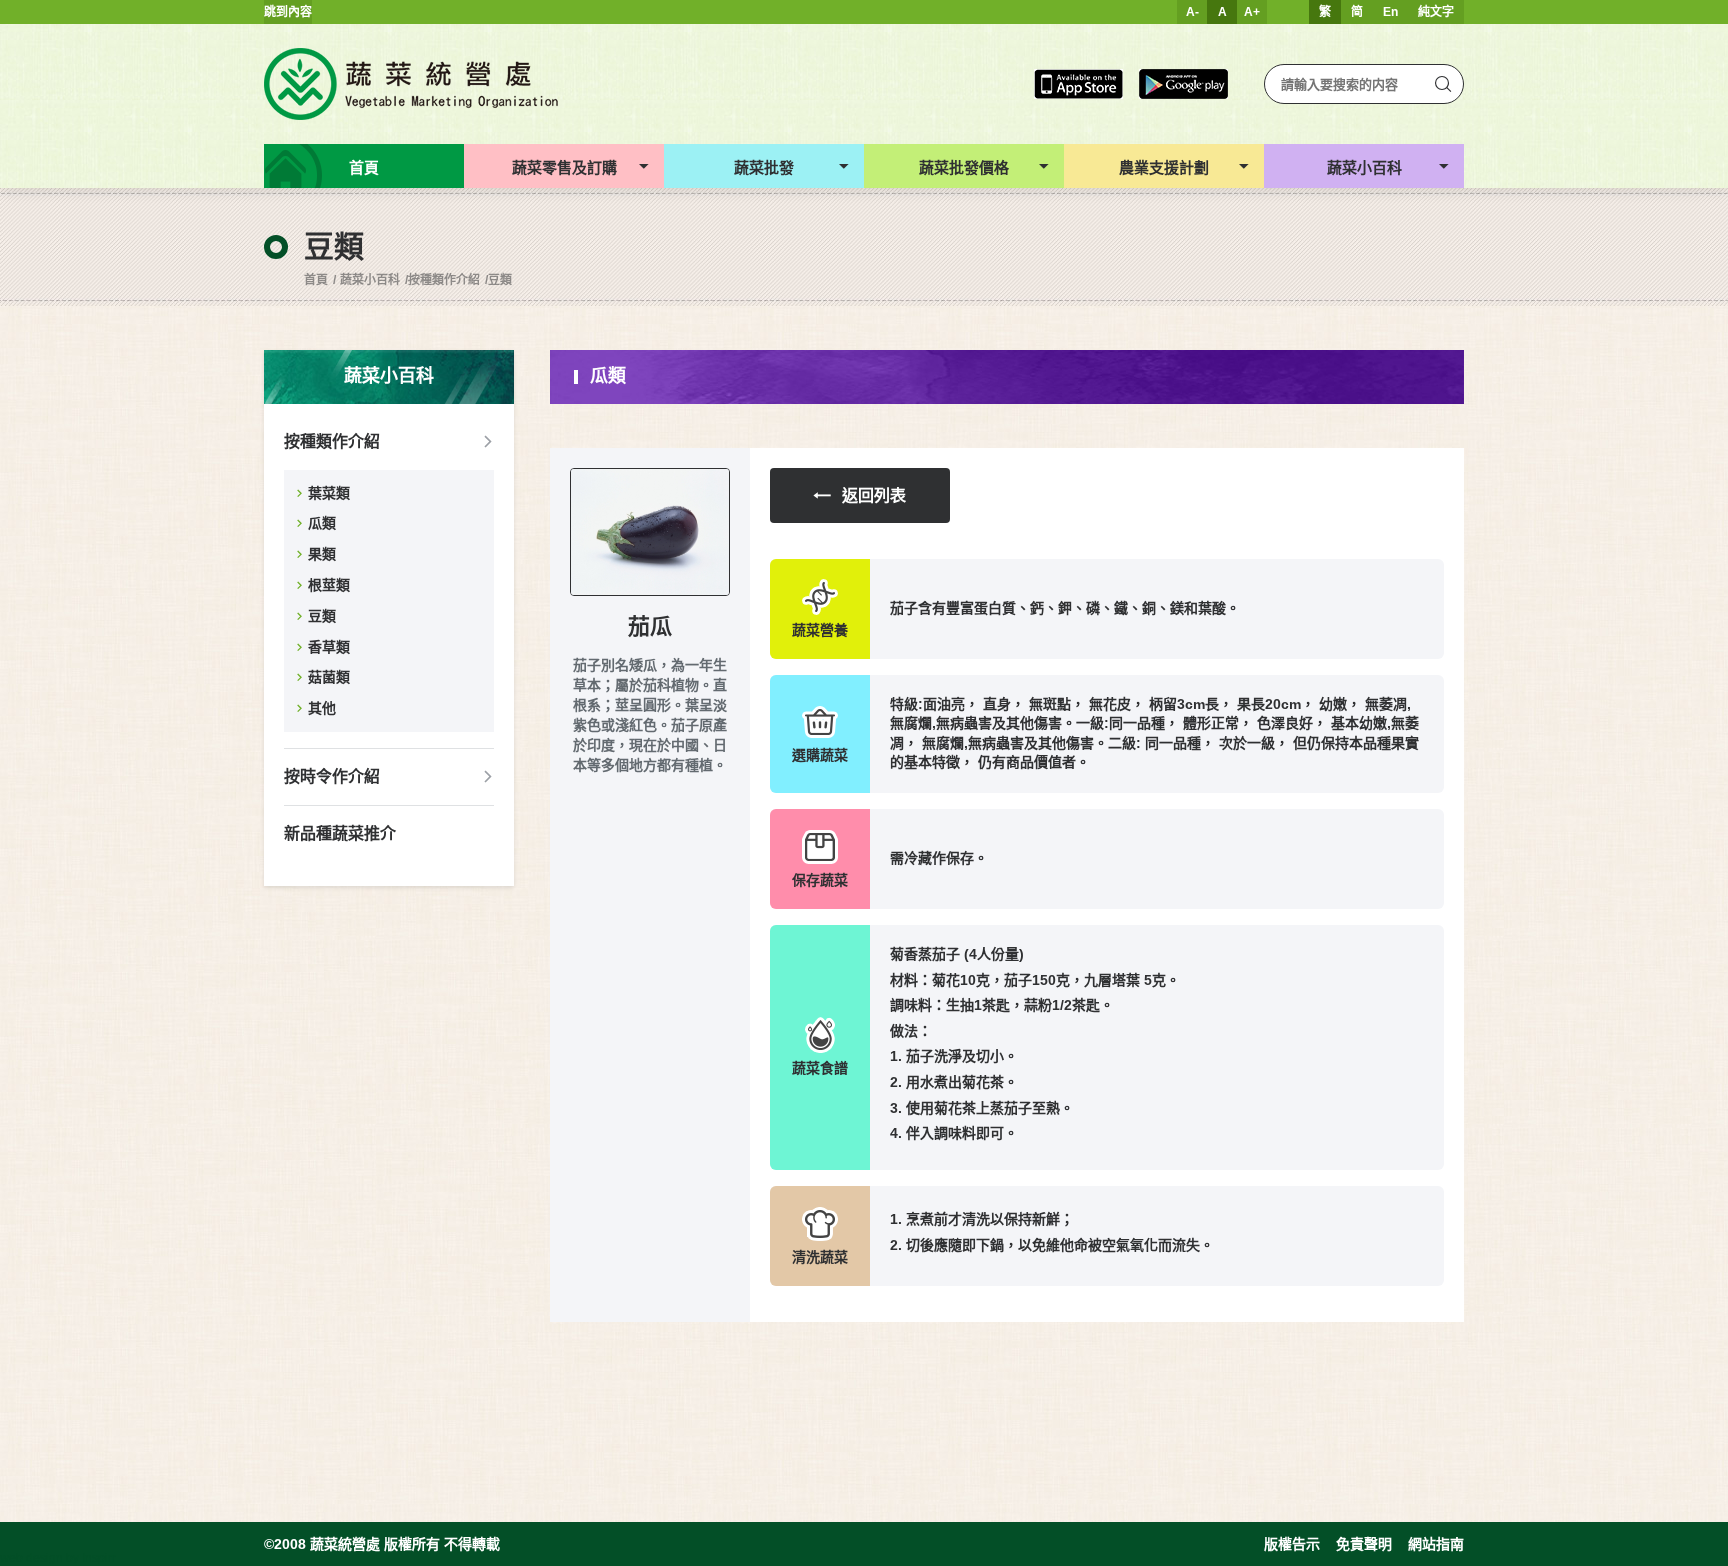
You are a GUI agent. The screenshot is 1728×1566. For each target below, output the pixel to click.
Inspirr (99, 1558)
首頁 (316, 280)
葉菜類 (329, 493)
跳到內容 (288, 12)
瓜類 (322, 523)
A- (1192, 12)
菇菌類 (329, 677)
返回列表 (874, 495)
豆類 (500, 280)
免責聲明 (1364, 1544)
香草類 (329, 647)
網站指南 (1436, 1544)
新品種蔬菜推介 (340, 833)
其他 (322, 708)
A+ (1252, 12)
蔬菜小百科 (370, 280)
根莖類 (329, 585)
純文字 (1436, 12)
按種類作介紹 (444, 280)
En (1390, 12)
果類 (322, 554)
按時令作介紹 (332, 776)
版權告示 (1292, 1544)
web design (31, 1558)
